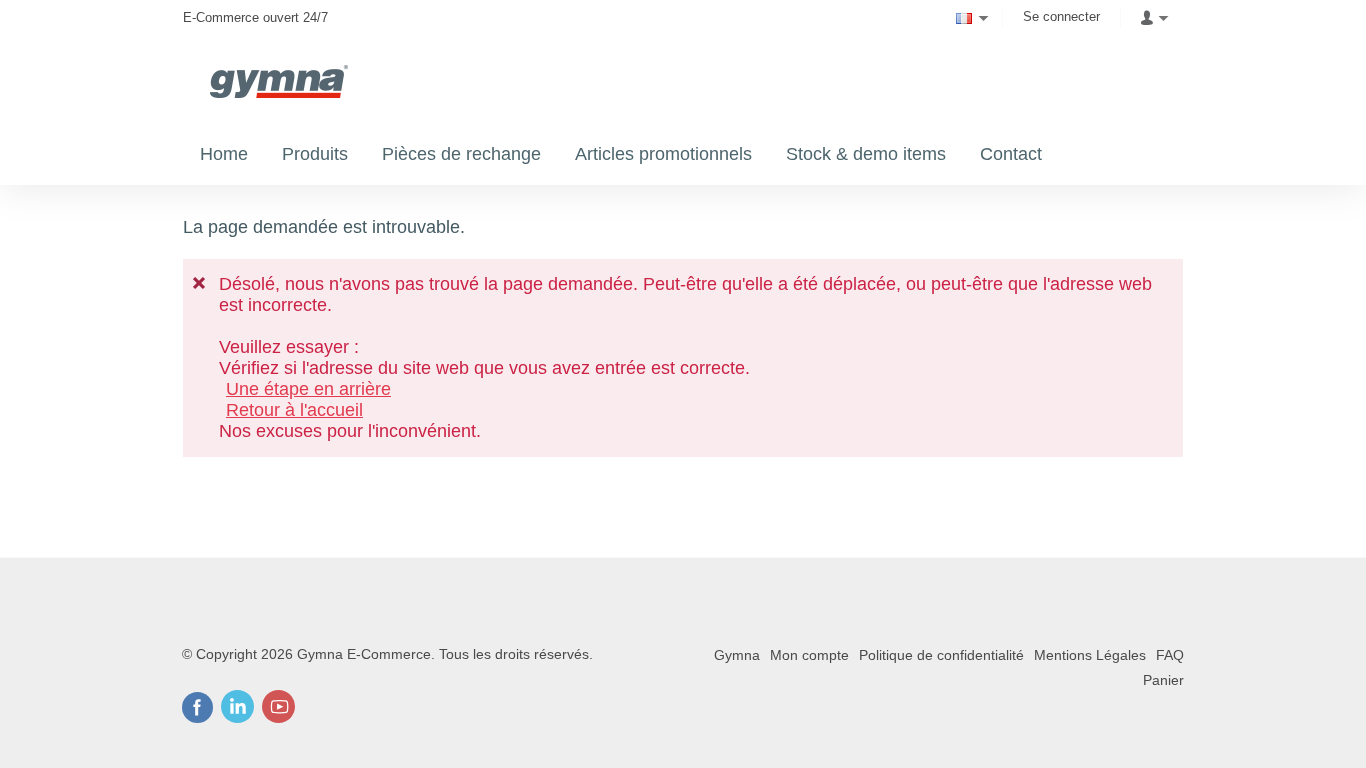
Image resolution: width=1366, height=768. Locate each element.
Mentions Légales (1090, 655)
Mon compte (809, 655)
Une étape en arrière (308, 389)
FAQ (1170, 655)
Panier (1163, 680)
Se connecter (1061, 16)
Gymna (737, 655)
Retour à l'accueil (294, 410)
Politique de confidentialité (941, 655)
